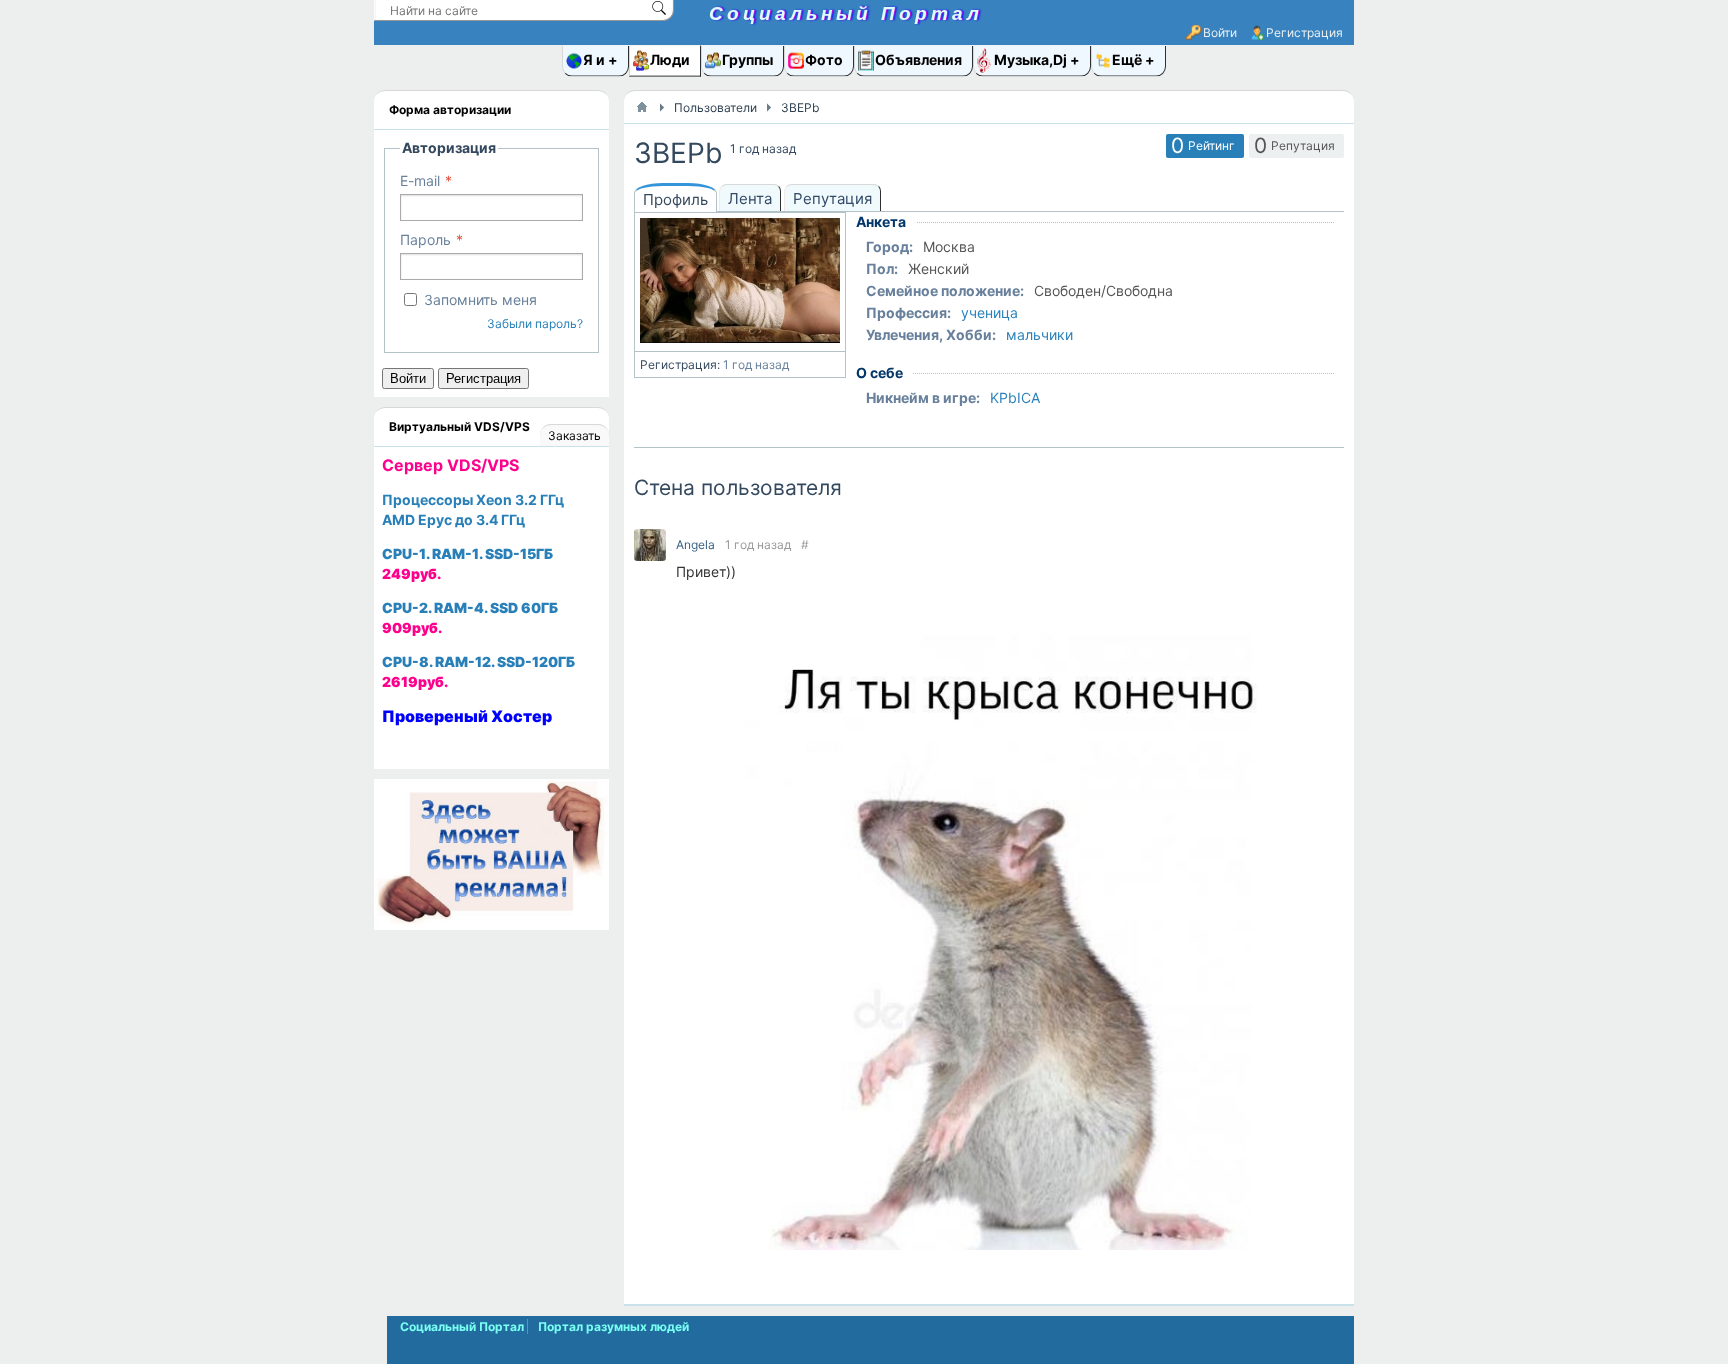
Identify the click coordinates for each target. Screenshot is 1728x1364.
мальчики (1039, 334)
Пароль (425, 239)
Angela (695, 544)
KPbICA (1015, 397)
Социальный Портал (846, 13)
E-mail (420, 180)
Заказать (574, 435)
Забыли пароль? (535, 323)
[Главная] (642, 107)
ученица (989, 312)
